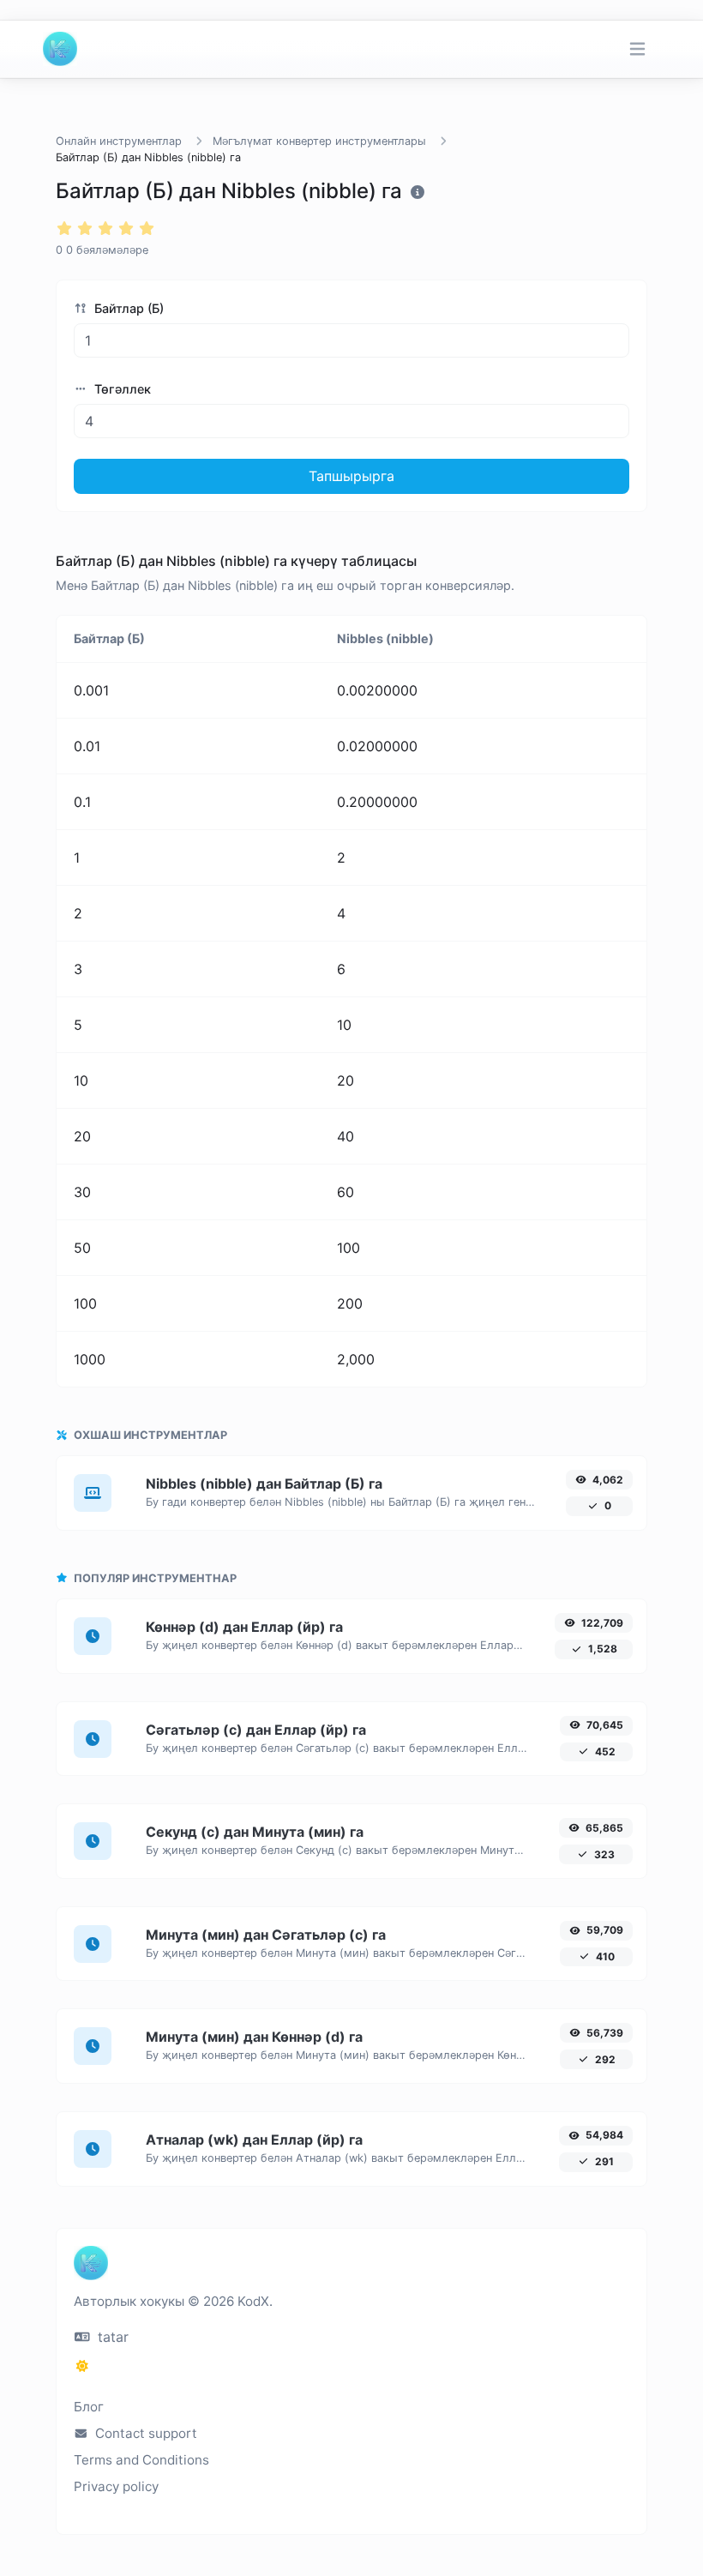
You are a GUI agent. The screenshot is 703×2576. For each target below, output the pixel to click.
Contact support (144, 2433)
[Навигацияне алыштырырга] (637, 49)
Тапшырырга (351, 476)
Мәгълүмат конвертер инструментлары (319, 141)
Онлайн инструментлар (119, 141)
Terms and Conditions (141, 2460)
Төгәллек (121, 389)
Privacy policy (116, 2486)
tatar (111, 2337)
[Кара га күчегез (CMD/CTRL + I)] (82, 2366)
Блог (89, 2407)
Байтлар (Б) (127, 308)
